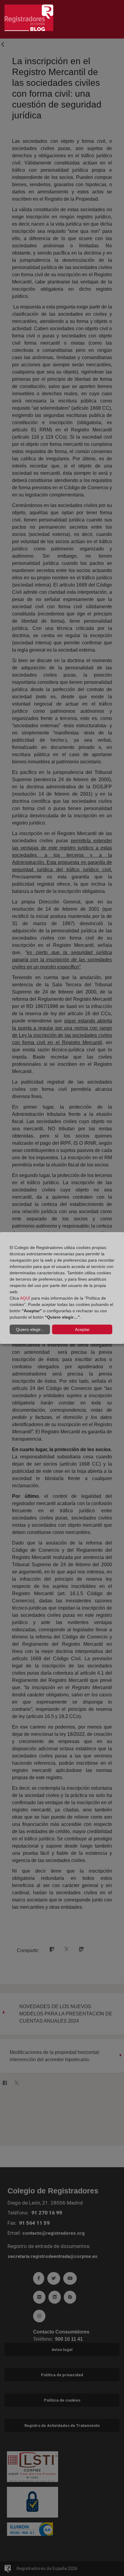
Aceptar (82, 1329)
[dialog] (62, 1288)
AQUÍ (25, 1298)
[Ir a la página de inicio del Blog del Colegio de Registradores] (29, 17)
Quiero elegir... (30, 1329)
